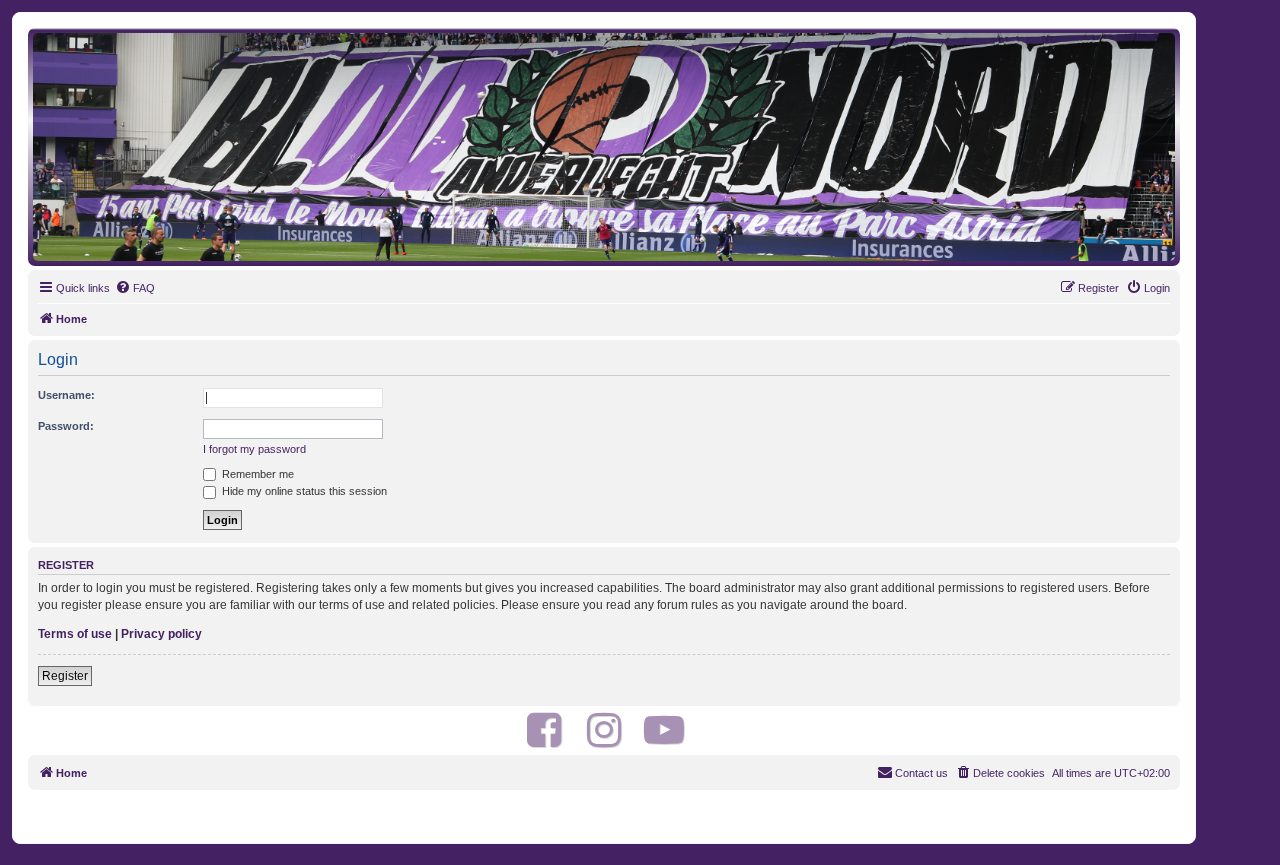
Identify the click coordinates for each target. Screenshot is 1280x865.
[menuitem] (135, 288)
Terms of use (75, 634)
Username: (66, 395)
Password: (66, 426)
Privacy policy (161, 634)
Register (65, 676)
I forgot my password (254, 449)
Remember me (256, 474)
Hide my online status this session (303, 491)
